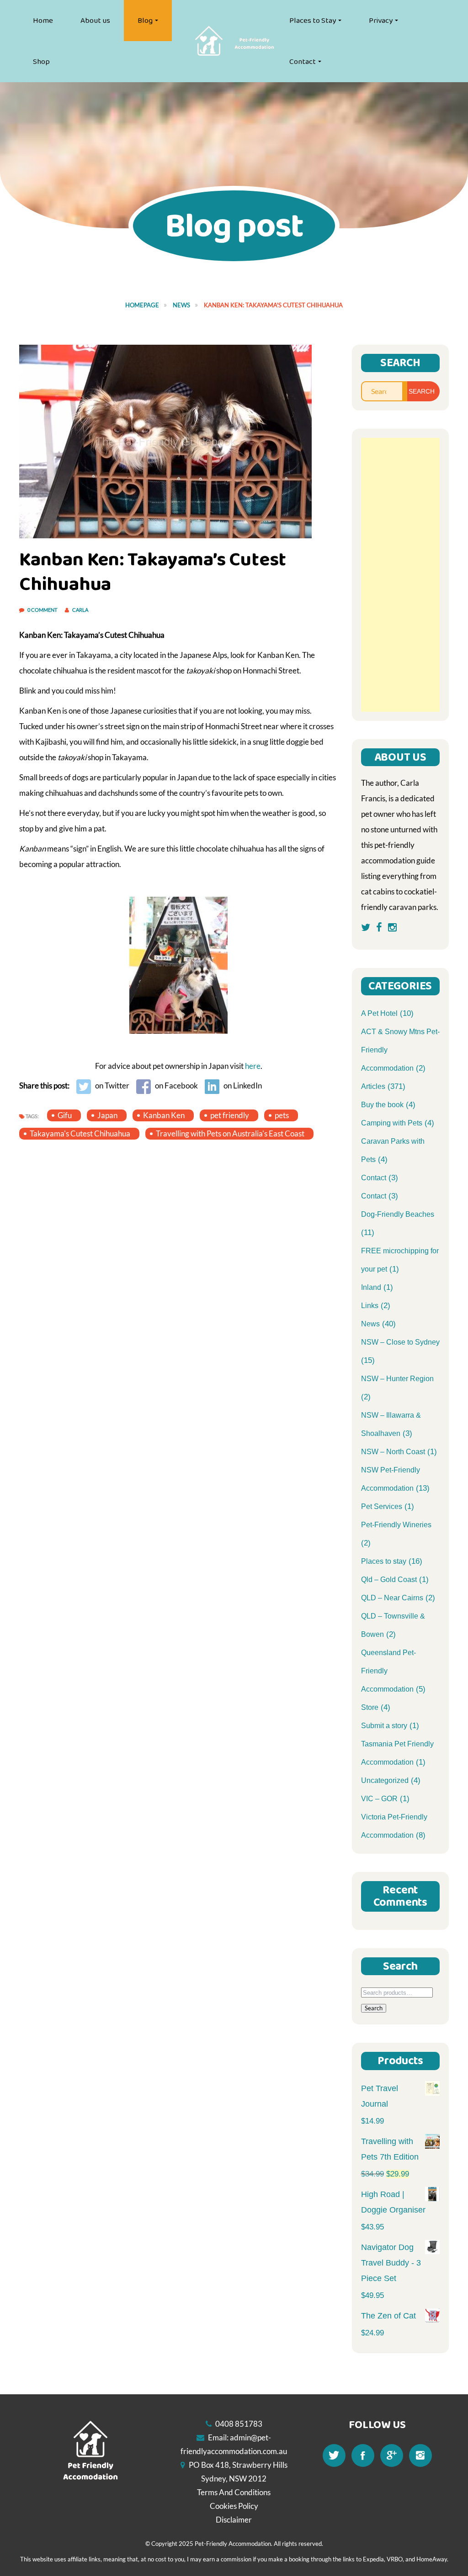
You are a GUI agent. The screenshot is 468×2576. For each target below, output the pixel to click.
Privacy (381, 21)
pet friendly (230, 1115)
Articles (373, 1086)
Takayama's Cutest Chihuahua (80, 1133)
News (181, 305)
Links (370, 1306)
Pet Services (382, 1506)
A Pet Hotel (379, 1013)
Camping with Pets (392, 1123)
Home (43, 21)
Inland (371, 1287)
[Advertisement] (401, 575)
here (253, 1066)
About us (95, 21)
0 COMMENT (43, 610)
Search (374, 2008)
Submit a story (384, 1726)
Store (370, 1707)
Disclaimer (234, 2520)
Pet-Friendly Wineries (396, 1525)
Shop (41, 62)
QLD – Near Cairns (392, 1598)
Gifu (65, 1115)
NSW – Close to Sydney (400, 1342)
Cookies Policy (234, 2506)
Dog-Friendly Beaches (398, 1214)
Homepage (142, 305)
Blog (145, 21)
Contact (303, 62)
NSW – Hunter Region (397, 1379)
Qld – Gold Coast (389, 1580)
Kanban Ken (164, 1115)
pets (282, 1115)
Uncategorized (385, 1780)
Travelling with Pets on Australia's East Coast (230, 1133)
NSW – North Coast (393, 1452)
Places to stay (384, 1561)
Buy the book (382, 1105)
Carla (80, 610)
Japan (107, 1115)
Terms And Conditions (234, 2492)
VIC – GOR (379, 1799)
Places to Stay (313, 21)
